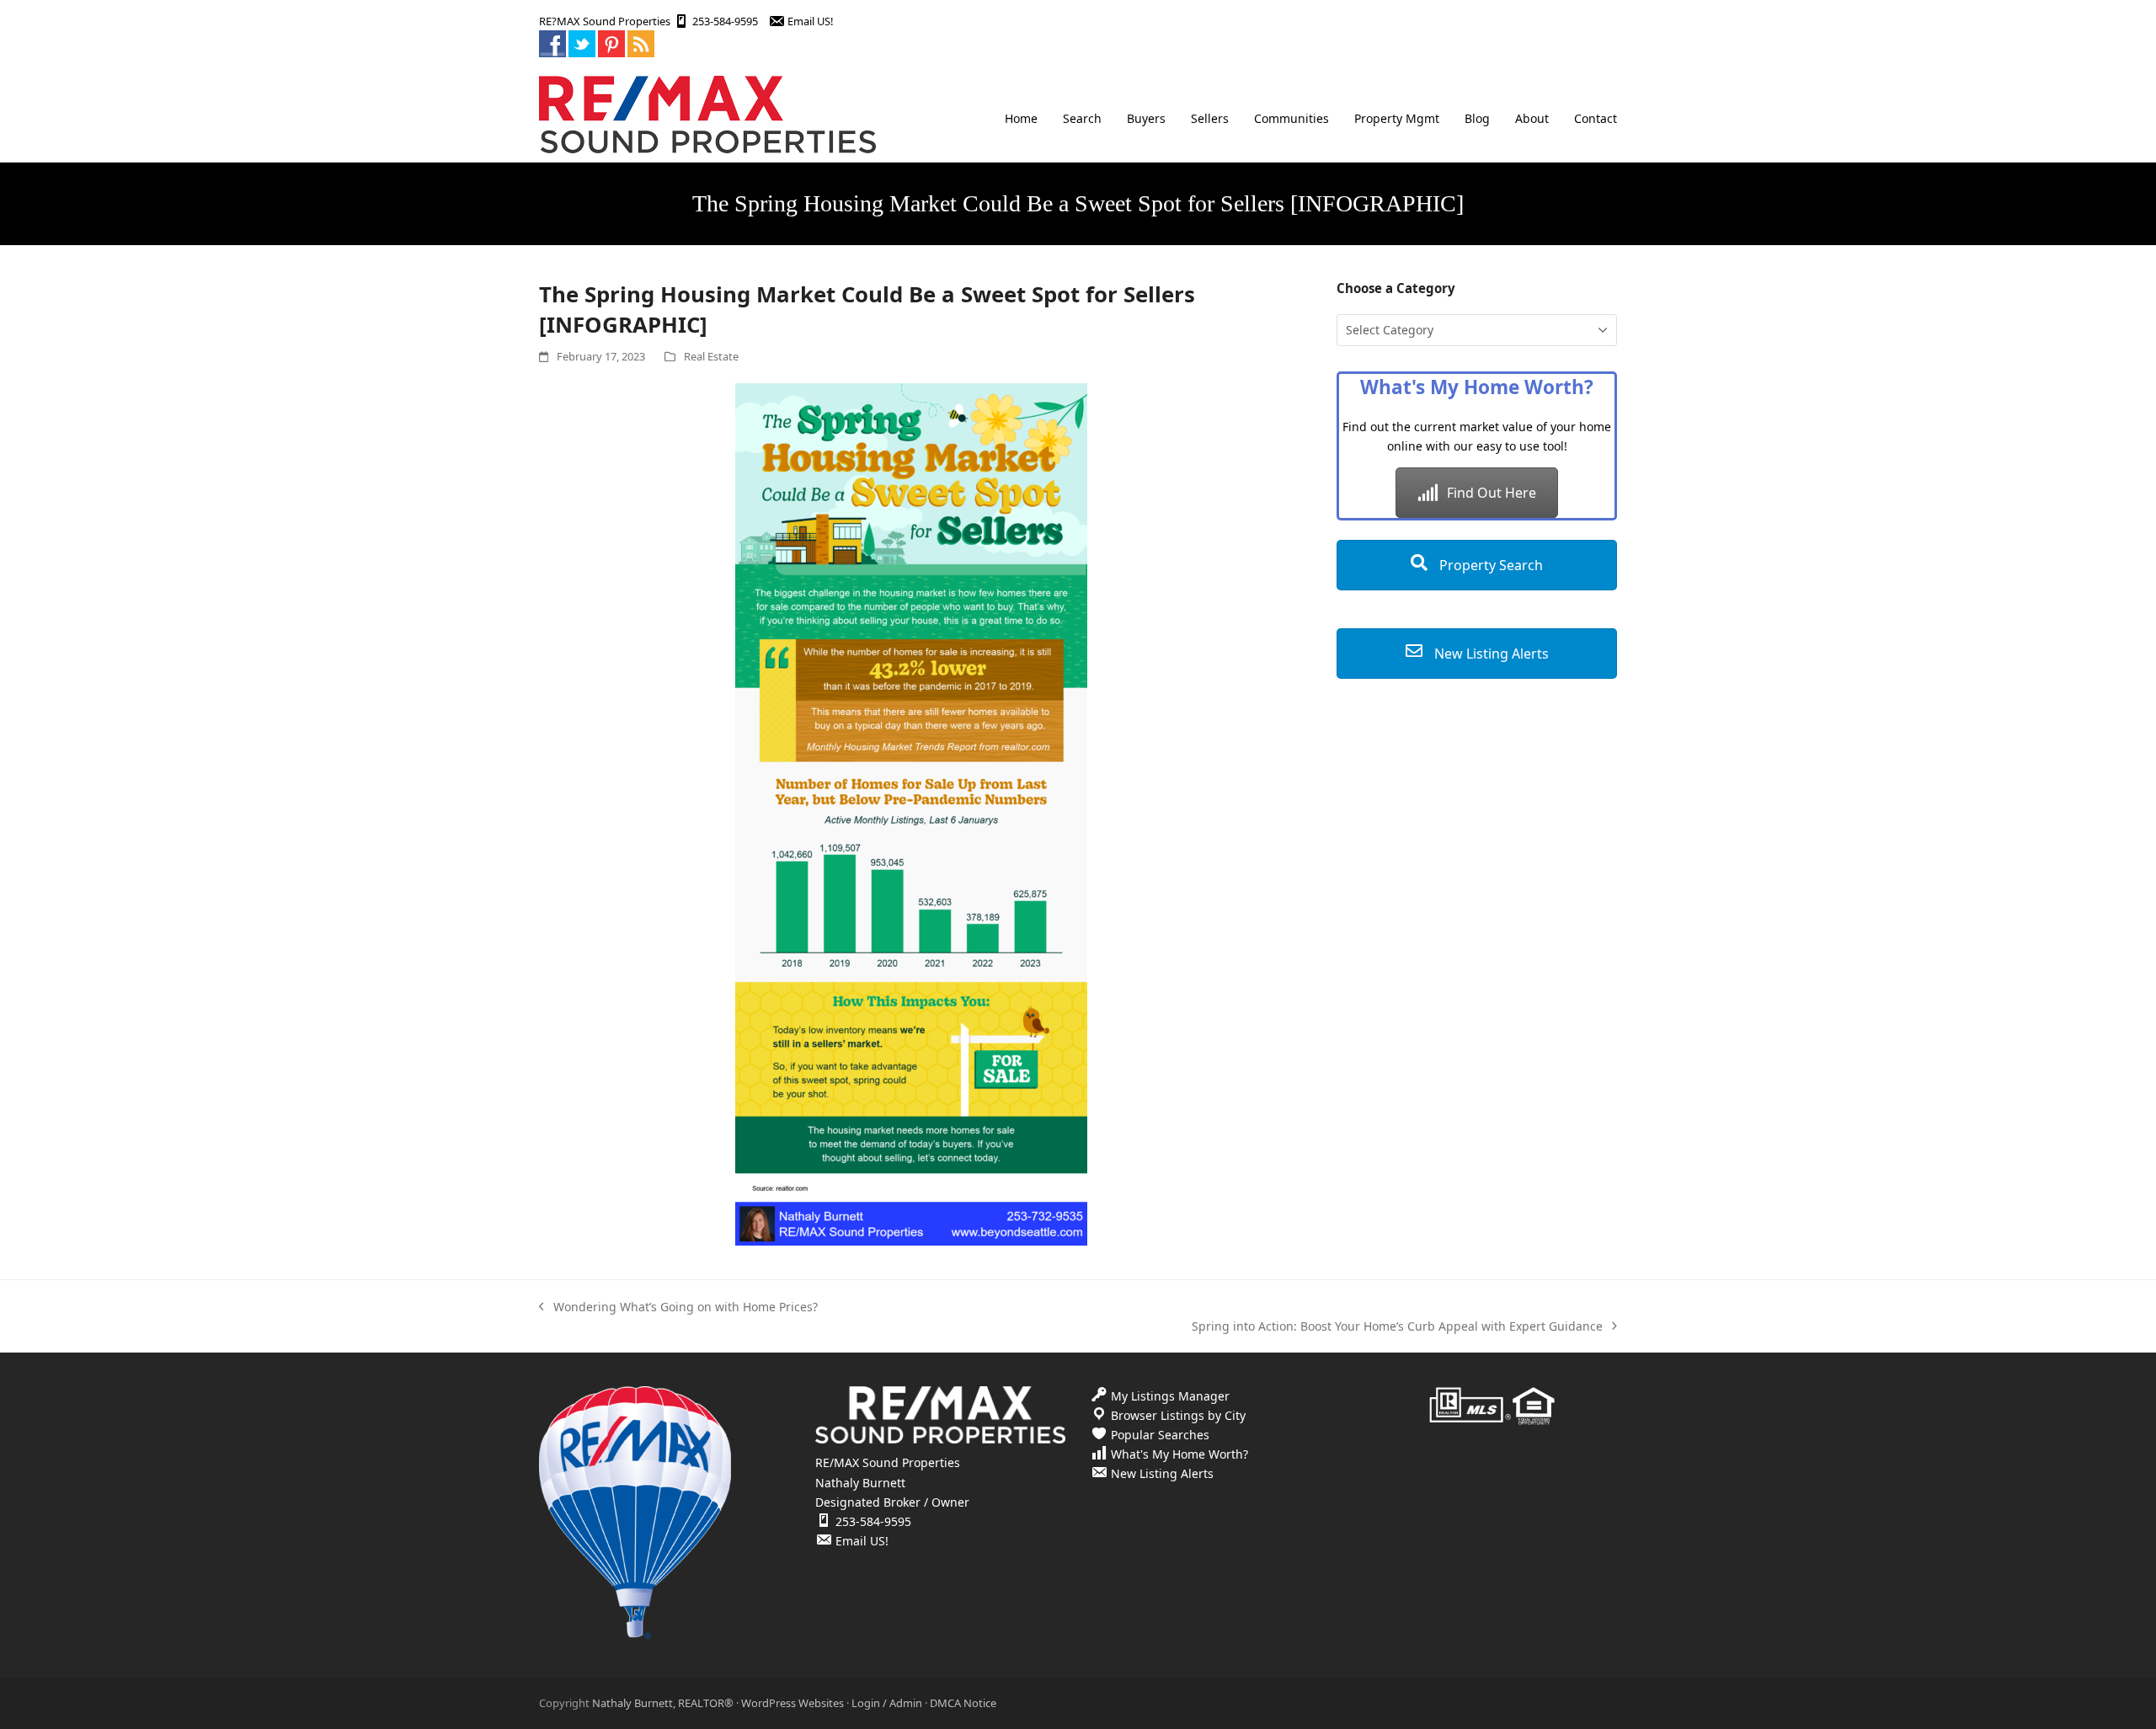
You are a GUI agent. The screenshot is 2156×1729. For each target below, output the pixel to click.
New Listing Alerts (1490, 654)
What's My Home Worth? (1179, 1454)
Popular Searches (1160, 1435)
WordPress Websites (792, 1703)
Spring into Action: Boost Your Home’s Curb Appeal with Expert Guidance (1397, 1327)
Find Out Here (1492, 493)
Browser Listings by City (1178, 1415)
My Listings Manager (1170, 1396)
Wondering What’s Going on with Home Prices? (678, 1307)
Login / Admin (887, 1703)
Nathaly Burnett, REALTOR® (663, 1703)
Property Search (1489, 565)
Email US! (810, 21)
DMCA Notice (963, 1703)
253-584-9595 (725, 21)
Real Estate (711, 356)
